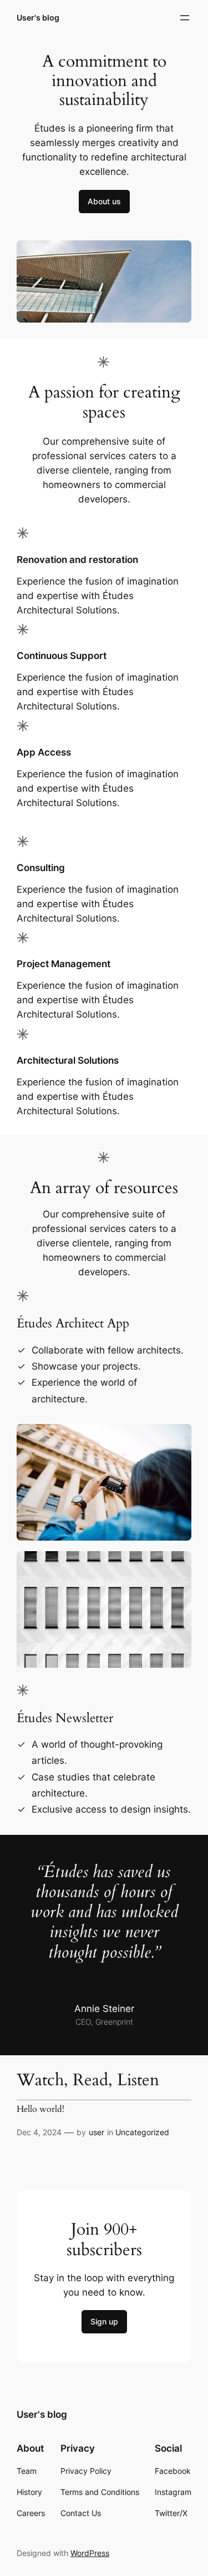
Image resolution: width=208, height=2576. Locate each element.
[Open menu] (185, 18)
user (97, 2132)
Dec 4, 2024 (39, 2132)
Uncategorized (142, 2132)
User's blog (38, 17)
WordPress (90, 2553)
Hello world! (40, 2110)
